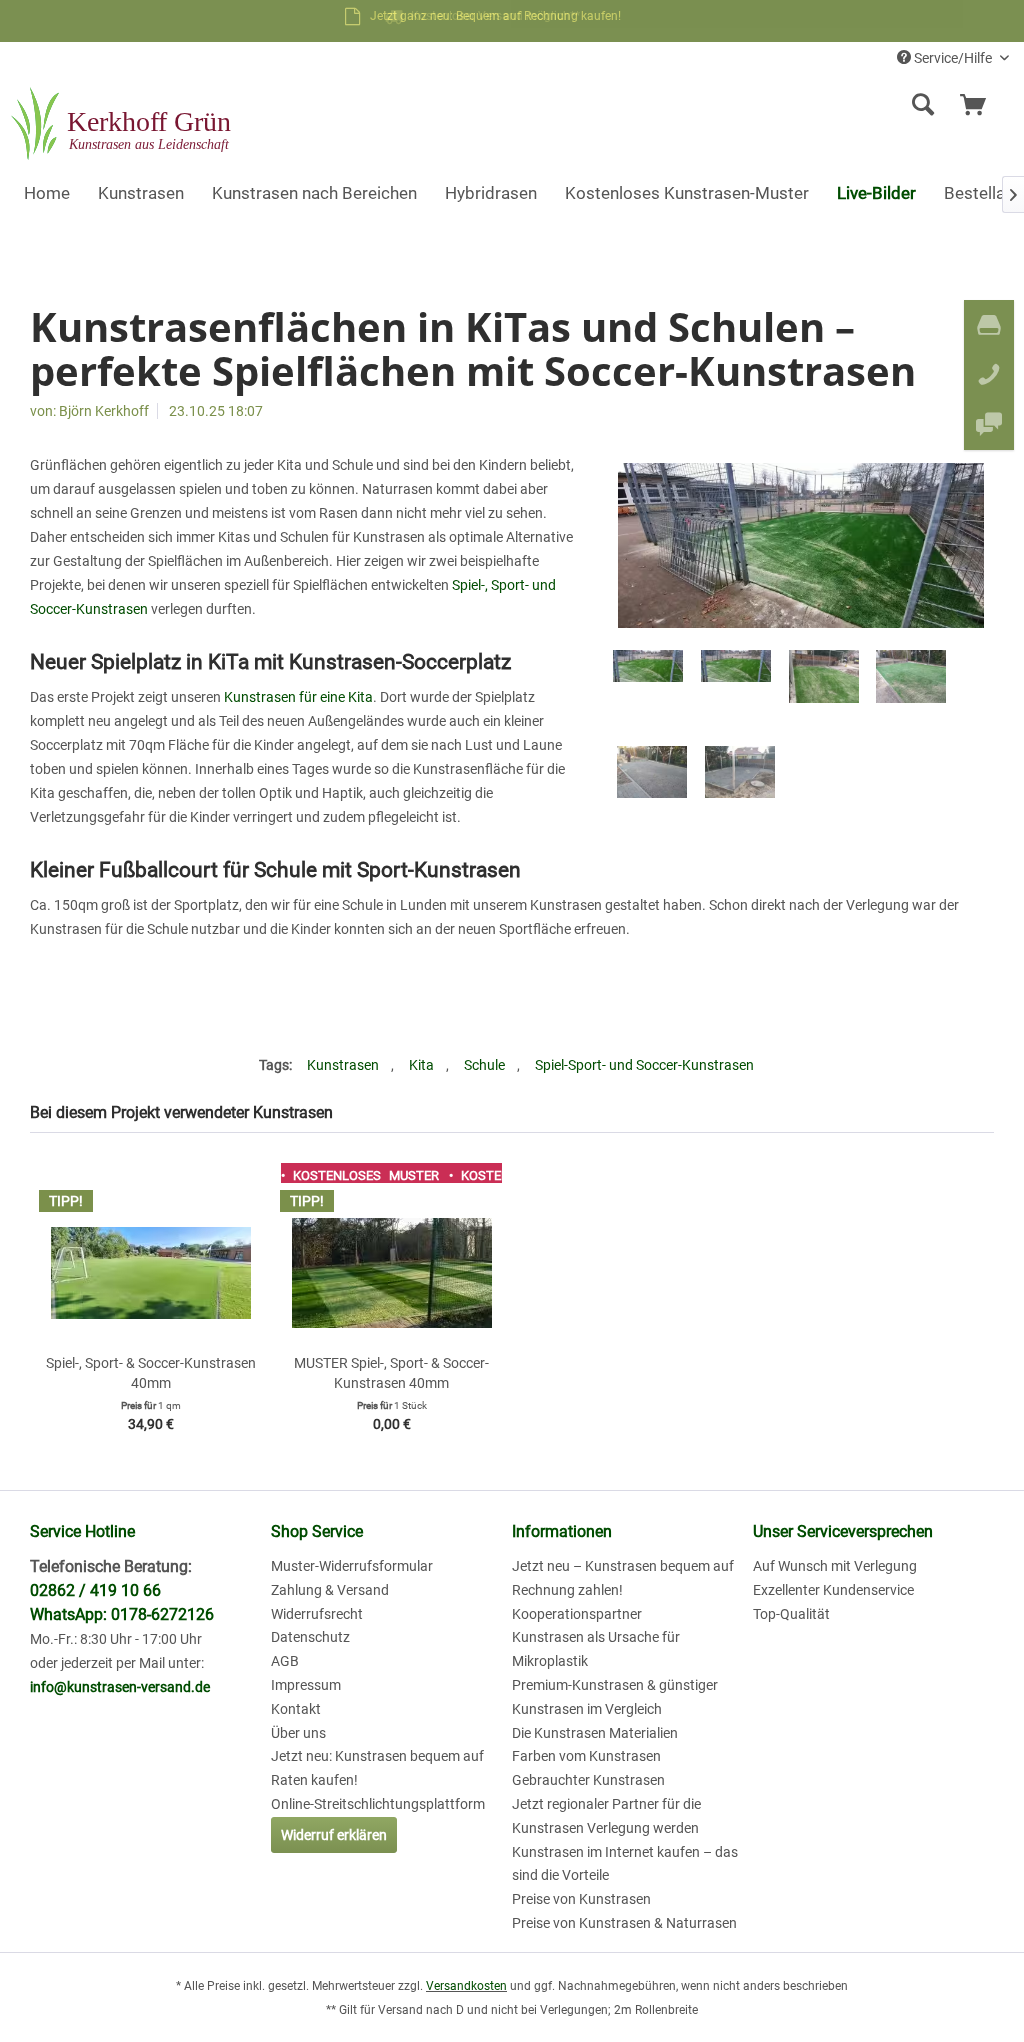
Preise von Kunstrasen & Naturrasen (624, 1923)
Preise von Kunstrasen (581, 1899)
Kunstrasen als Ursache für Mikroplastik (596, 1649)
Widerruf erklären (334, 1835)
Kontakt (296, 1709)
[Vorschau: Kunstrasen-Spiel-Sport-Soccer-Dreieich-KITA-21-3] (824, 685)
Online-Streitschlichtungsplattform (378, 1804)
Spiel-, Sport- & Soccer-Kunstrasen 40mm (151, 1373)
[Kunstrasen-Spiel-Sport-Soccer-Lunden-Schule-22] (801, 545)
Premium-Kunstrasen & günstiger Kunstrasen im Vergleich (615, 1697)
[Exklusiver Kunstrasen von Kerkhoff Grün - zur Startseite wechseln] (123, 125)
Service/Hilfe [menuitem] (953, 58)
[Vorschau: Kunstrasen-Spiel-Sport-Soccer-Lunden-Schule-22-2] (648, 685)
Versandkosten (466, 1986)
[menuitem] (800, 105)
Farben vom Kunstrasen (586, 1756)
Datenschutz (310, 1637)
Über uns (298, 1733)
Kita (421, 1065)
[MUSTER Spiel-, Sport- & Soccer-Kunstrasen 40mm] (391, 1273)
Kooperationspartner (577, 1614)
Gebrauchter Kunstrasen (588, 1780)
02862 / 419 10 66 (95, 1590)
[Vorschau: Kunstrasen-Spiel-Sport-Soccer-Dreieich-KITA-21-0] (740, 781)
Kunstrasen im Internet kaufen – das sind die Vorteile (625, 1864)
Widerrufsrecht (317, 1614)
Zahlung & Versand (330, 1590)
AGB (285, 1661)
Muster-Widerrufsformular (352, 1566)
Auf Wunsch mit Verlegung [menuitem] (835, 1566)
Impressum (306, 1685)
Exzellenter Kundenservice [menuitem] (833, 1590)
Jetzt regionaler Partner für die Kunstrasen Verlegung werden (606, 1816)
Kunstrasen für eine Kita (298, 697)
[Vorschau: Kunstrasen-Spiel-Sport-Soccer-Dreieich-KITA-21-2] (911, 685)
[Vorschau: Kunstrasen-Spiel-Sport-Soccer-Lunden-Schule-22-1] (736, 685)
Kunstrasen (343, 1065)
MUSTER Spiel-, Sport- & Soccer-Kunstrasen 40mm (391, 1373)
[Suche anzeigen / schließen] (923, 105)
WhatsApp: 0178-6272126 (122, 1614)
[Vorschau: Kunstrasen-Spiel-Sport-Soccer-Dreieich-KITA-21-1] (652, 781)
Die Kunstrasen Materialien (595, 1733)
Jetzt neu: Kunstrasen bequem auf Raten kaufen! (377, 1768)
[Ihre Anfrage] (982, 105)
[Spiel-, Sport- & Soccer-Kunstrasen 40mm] (150, 1273)
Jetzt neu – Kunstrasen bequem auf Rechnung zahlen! (623, 1578)
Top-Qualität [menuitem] (791, 1614)
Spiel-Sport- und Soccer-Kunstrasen (644, 1065)
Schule (484, 1065)
